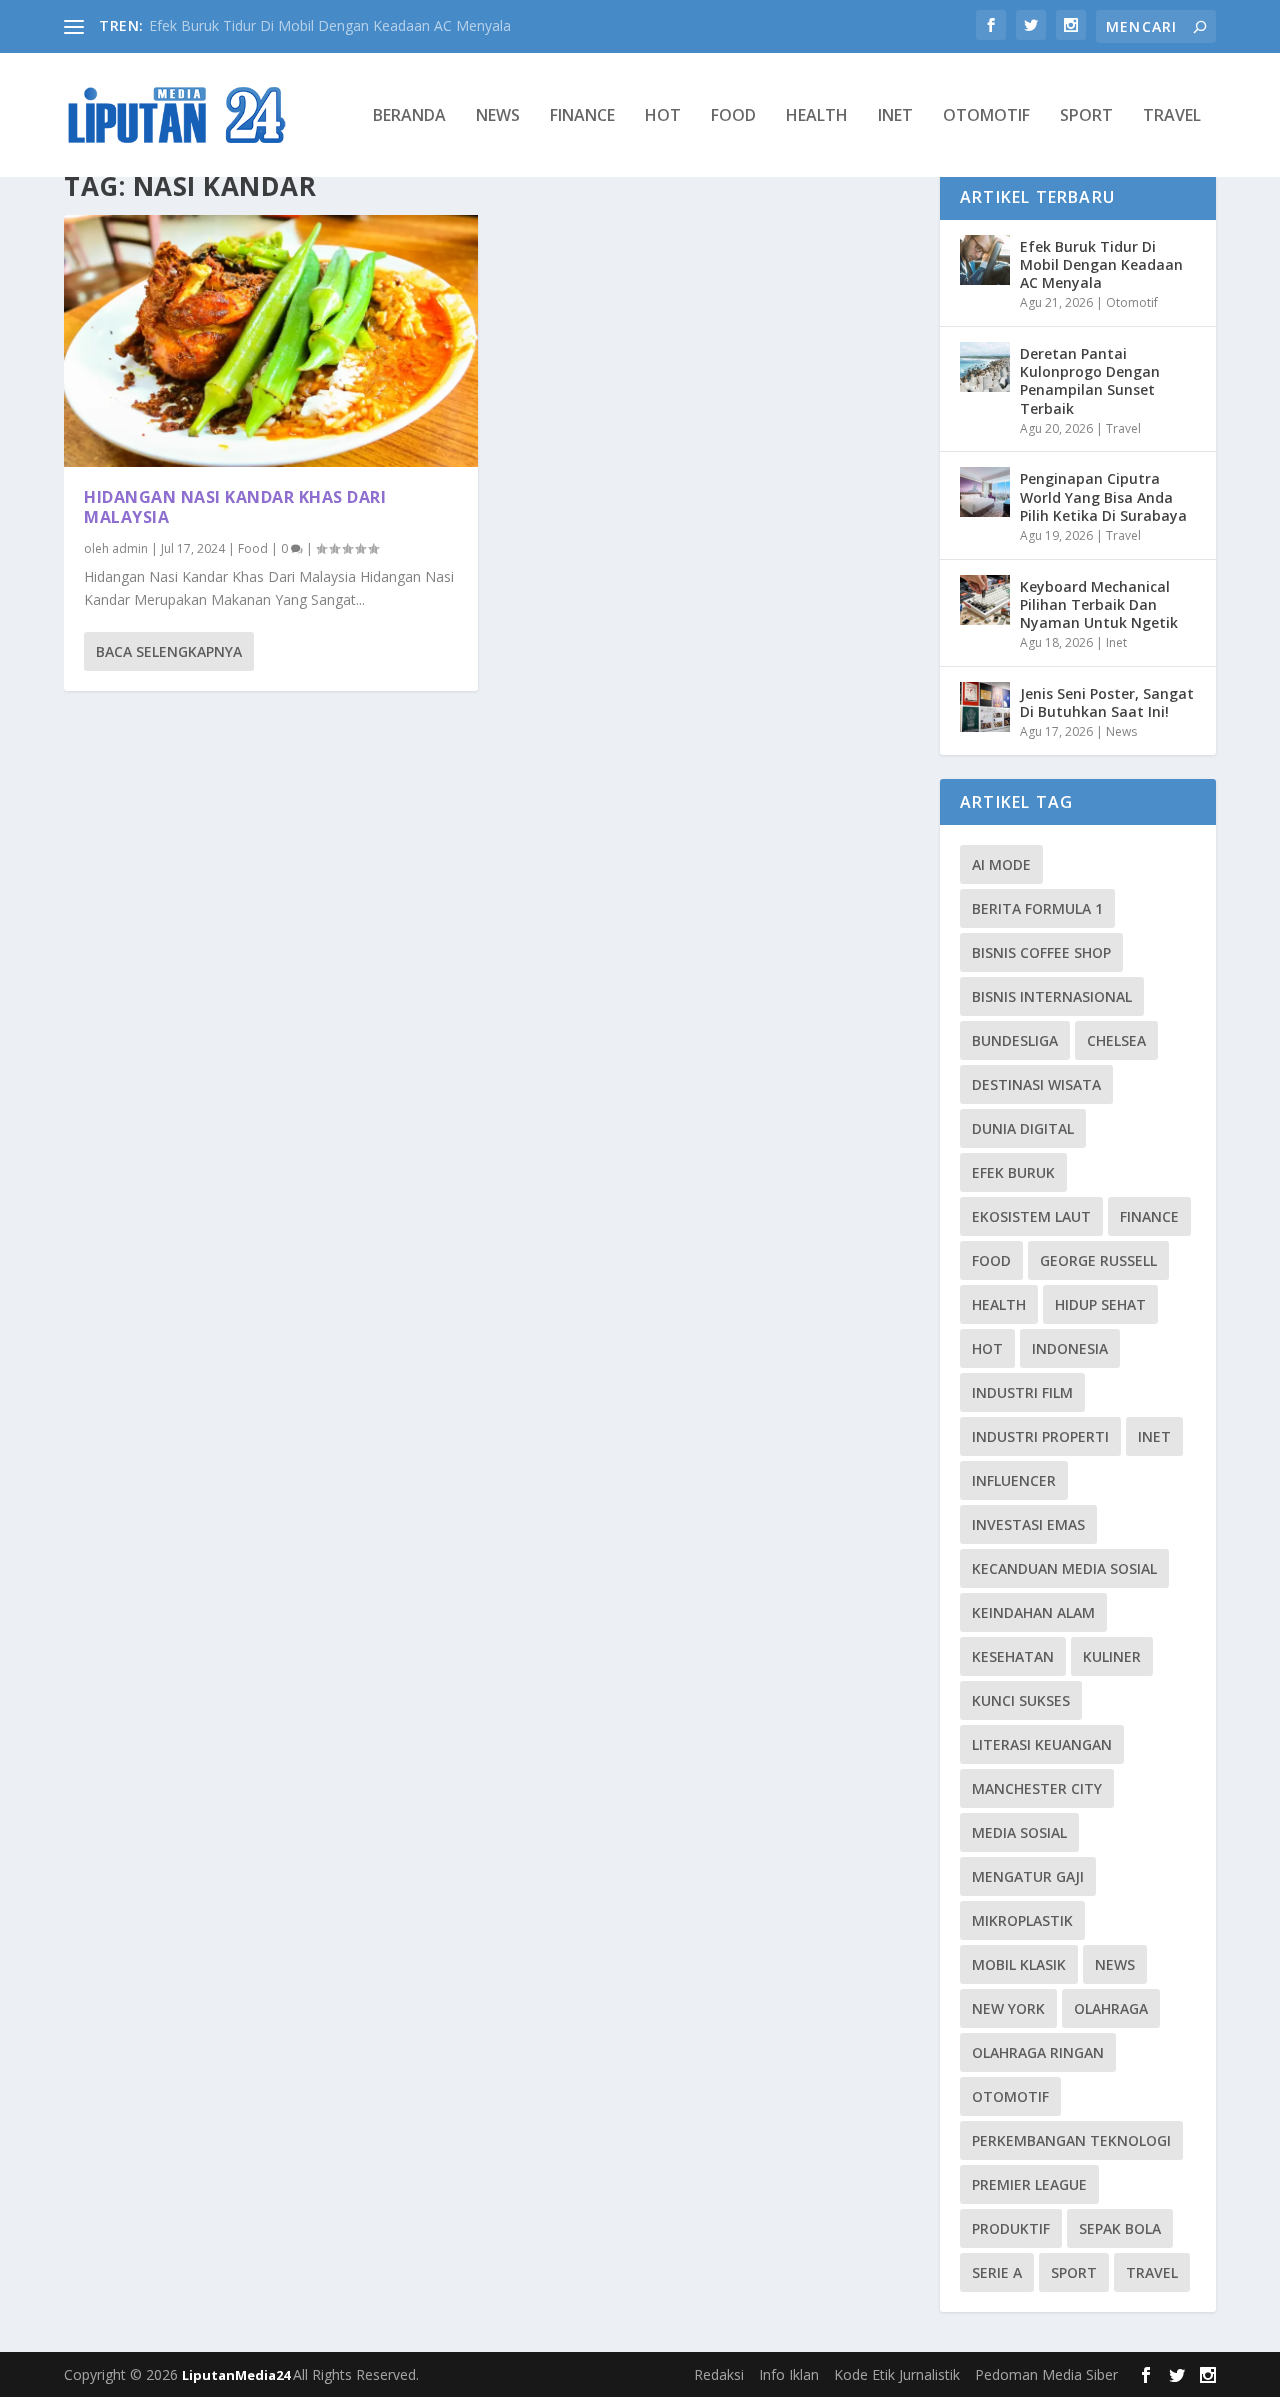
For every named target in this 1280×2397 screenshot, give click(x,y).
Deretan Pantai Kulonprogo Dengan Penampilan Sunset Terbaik (1090, 381)
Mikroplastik (1022, 1920)
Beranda (409, 116)
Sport (1086, 116)
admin (130, 548)
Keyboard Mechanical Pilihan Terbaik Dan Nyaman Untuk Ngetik (1099, 604)
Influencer (1014, 1480)
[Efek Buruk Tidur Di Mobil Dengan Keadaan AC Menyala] (985, 260)
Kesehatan (1013, 1656)
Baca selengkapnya (169, 651)
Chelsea (1116, 1040)
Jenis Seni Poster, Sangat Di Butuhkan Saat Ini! (1107, 702)
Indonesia (1070, 1348)
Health (817, 116)
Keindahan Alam (1033, 1612)
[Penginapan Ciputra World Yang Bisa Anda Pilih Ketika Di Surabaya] (985, 492)
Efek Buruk (1013, 1172)
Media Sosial (1019, 1832)
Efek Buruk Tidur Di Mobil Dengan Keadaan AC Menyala (330, 25)
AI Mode (1001, 864)
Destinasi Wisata (1036, 1084)
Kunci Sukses (1021, 1700)
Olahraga (1111, 2008)
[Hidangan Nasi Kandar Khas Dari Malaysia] (271, 341)
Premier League (1029, 2184)
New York (1008, 2008)
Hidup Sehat (1100, 1304)
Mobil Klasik (1019, 1964)
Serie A (997, 2272)
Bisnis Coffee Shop (1041, 952)
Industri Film (1022, 1392)
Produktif (1011, 2228)
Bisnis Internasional (1052, 996)
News (498, 116)
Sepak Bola (1120, 2228)
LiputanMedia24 (237, 2375)
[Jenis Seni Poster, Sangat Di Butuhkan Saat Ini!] (985, 707)
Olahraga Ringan (1038, 2052)
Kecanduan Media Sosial (1064, 1568)
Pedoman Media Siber (1046, 2374)
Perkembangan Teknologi (1071, 2140)
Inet (895, 116)
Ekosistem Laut (1031, 1216)
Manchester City (1037, 1788)
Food (733, 116)
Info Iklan (789, 2374)
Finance (582, 116)
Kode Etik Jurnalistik (897, 2374)
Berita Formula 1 (1037, 908)
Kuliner (1112, 1656)
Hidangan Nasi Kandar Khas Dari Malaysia (235, 507)
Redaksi (719, 2374)
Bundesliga (1015, 1040)
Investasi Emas (1028, 1524)
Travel (1172, 116)
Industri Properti (1040, 1436)
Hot (663, 116)
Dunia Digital (1023, 1128)
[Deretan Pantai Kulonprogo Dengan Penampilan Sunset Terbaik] (985, 367)
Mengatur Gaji (1028, 1876)
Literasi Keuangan (1042, 1744)
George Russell (1098, 1260)
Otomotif (986, 116)
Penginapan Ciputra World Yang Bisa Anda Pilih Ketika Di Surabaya (1103, 496)
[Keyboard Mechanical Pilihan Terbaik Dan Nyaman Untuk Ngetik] (985, 600)
